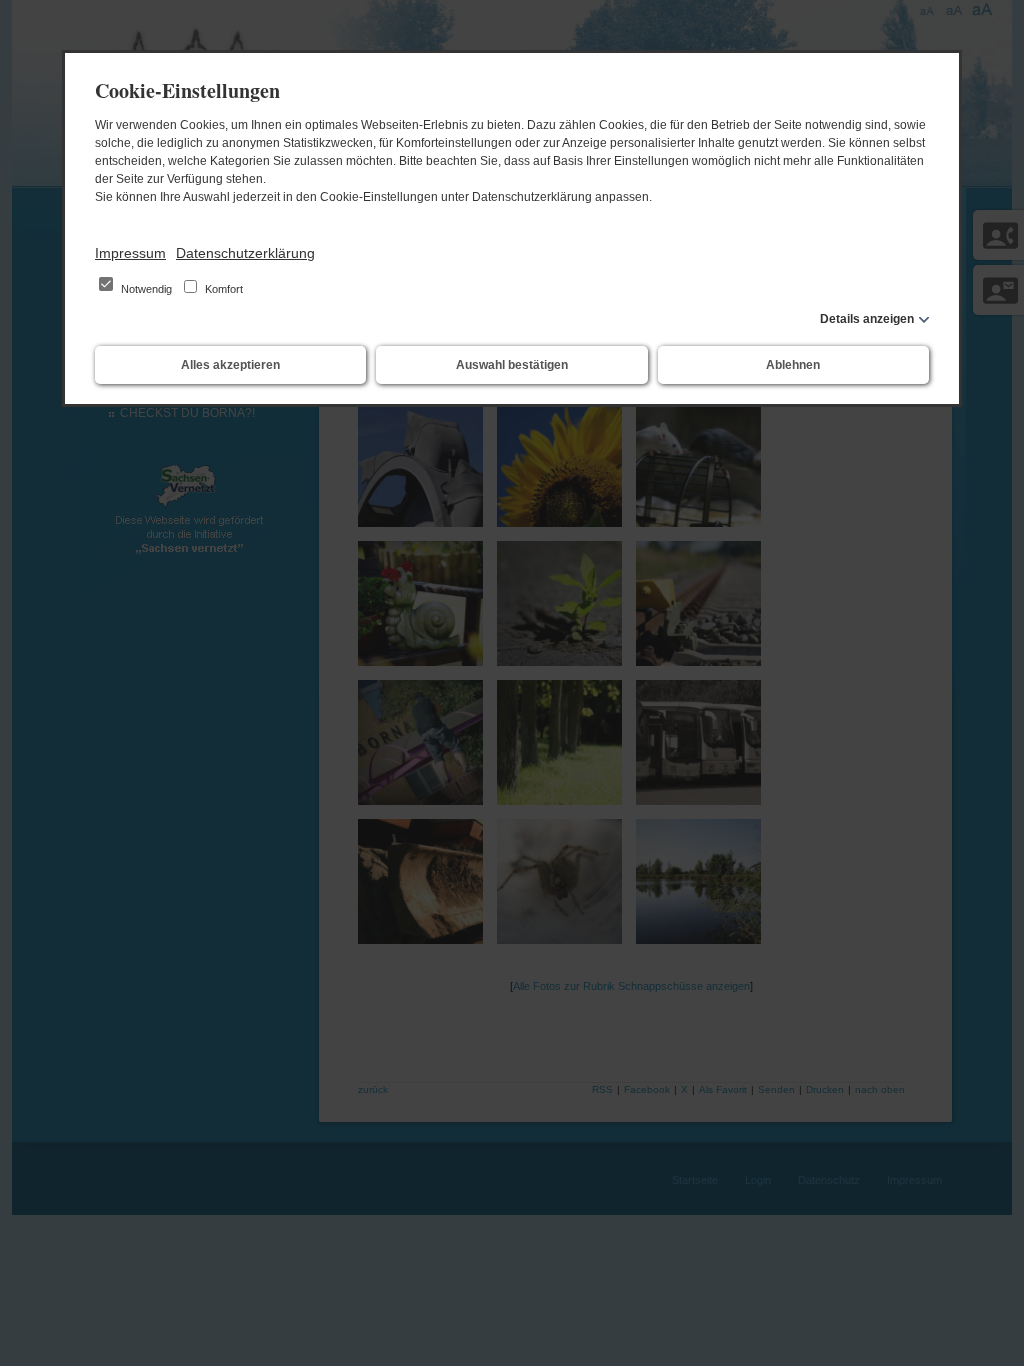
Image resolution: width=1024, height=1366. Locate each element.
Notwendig (146, 289)
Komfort (222, 289)
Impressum (130, 253)
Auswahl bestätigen (512, 365)
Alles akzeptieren (230, 365)
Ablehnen (793, 365)
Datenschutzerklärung (245, 253)
